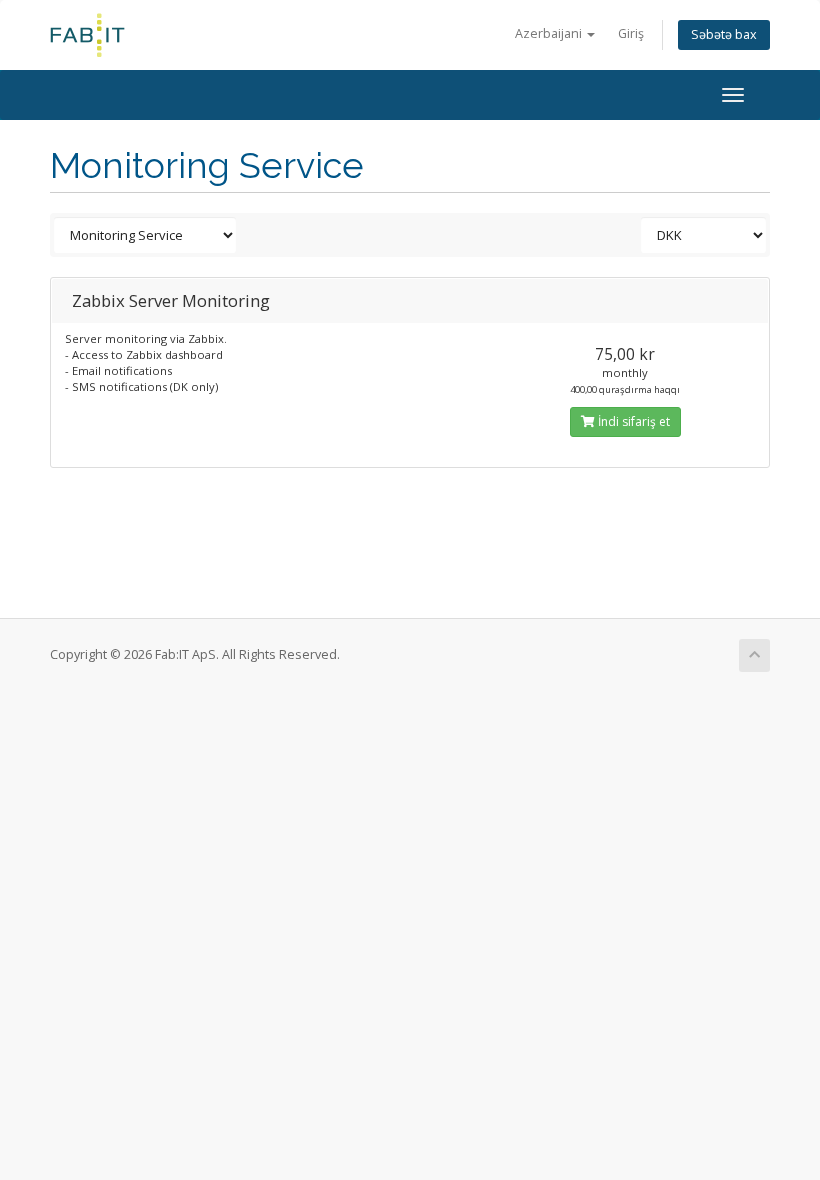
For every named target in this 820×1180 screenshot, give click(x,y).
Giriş (631, 33)
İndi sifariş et (632, 421)
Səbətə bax (724, 34)
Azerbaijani (550, 33)
